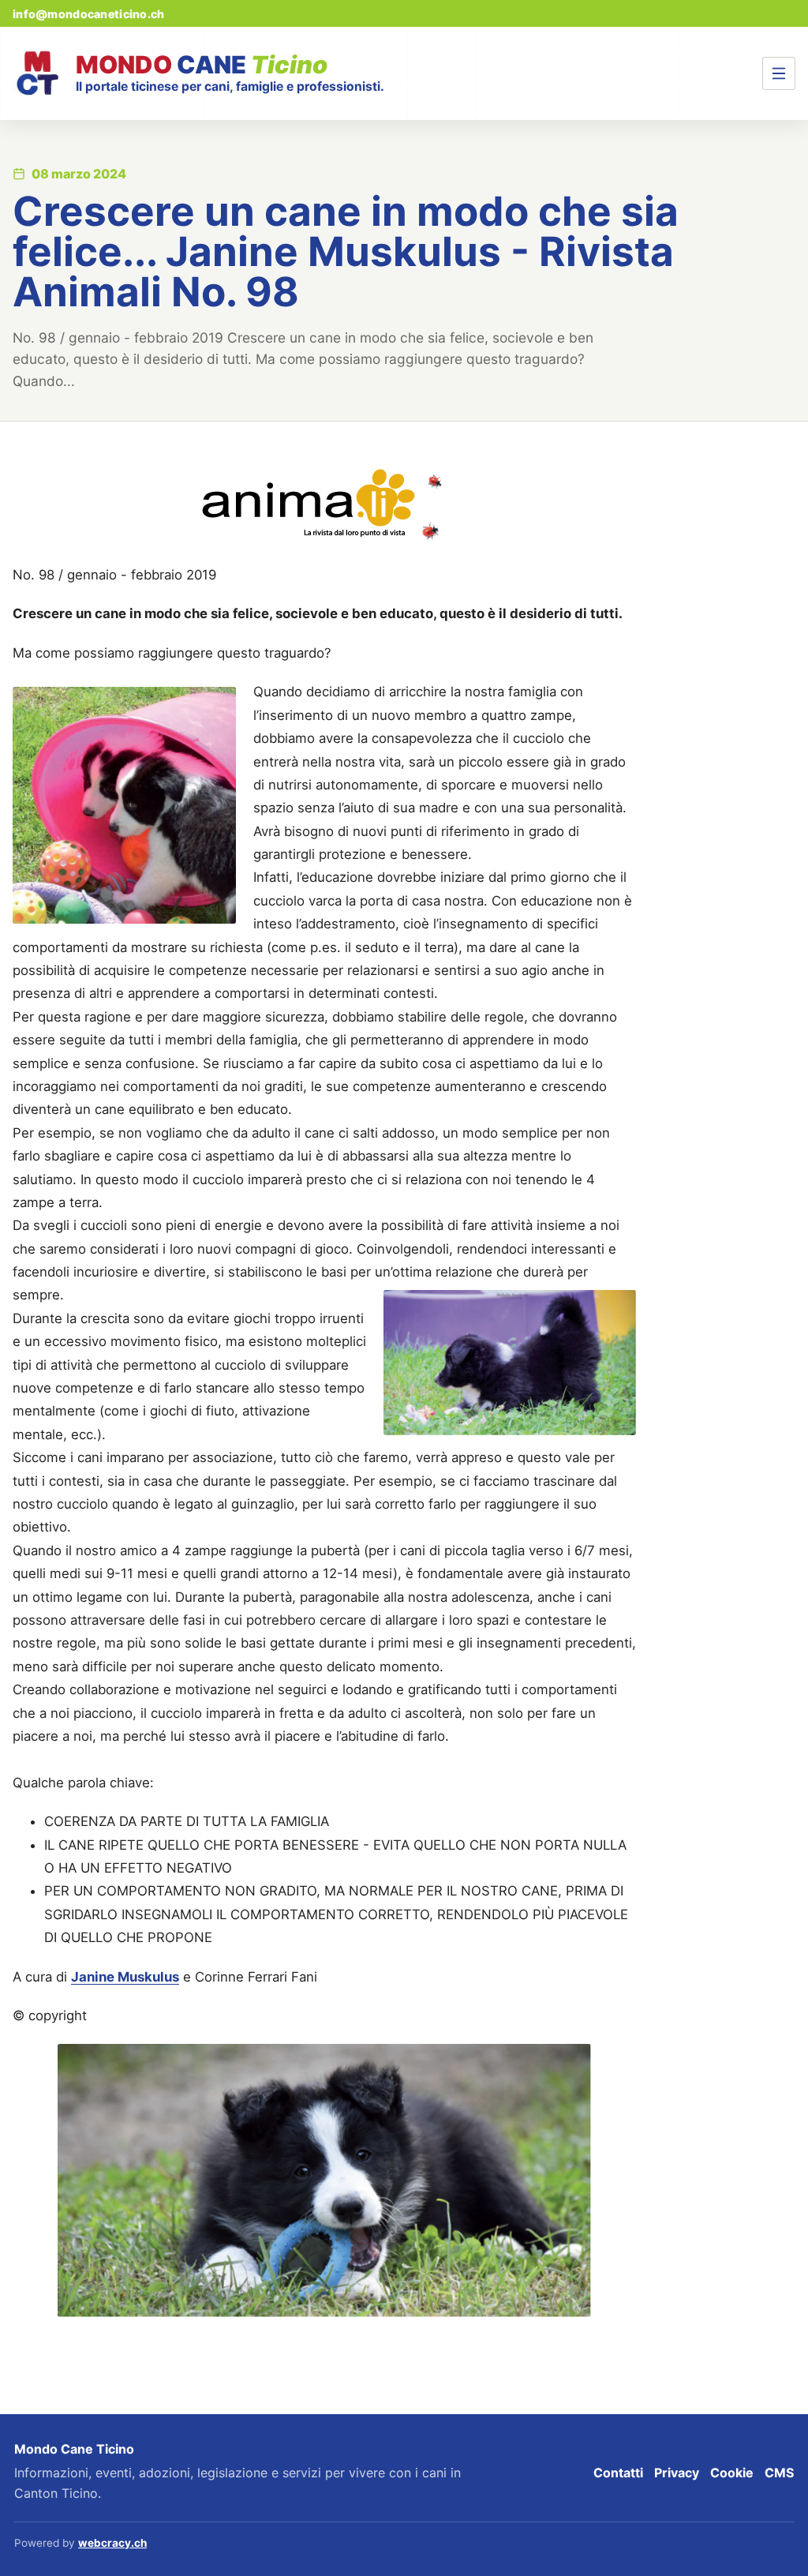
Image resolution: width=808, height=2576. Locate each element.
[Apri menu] (779, 73)
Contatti (618, 2473)
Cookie (732, 2473)
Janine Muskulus (125, 1977)
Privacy (677, 2473)
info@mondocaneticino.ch (88, 14)
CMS (779, 2473)
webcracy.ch (112, 2543)
